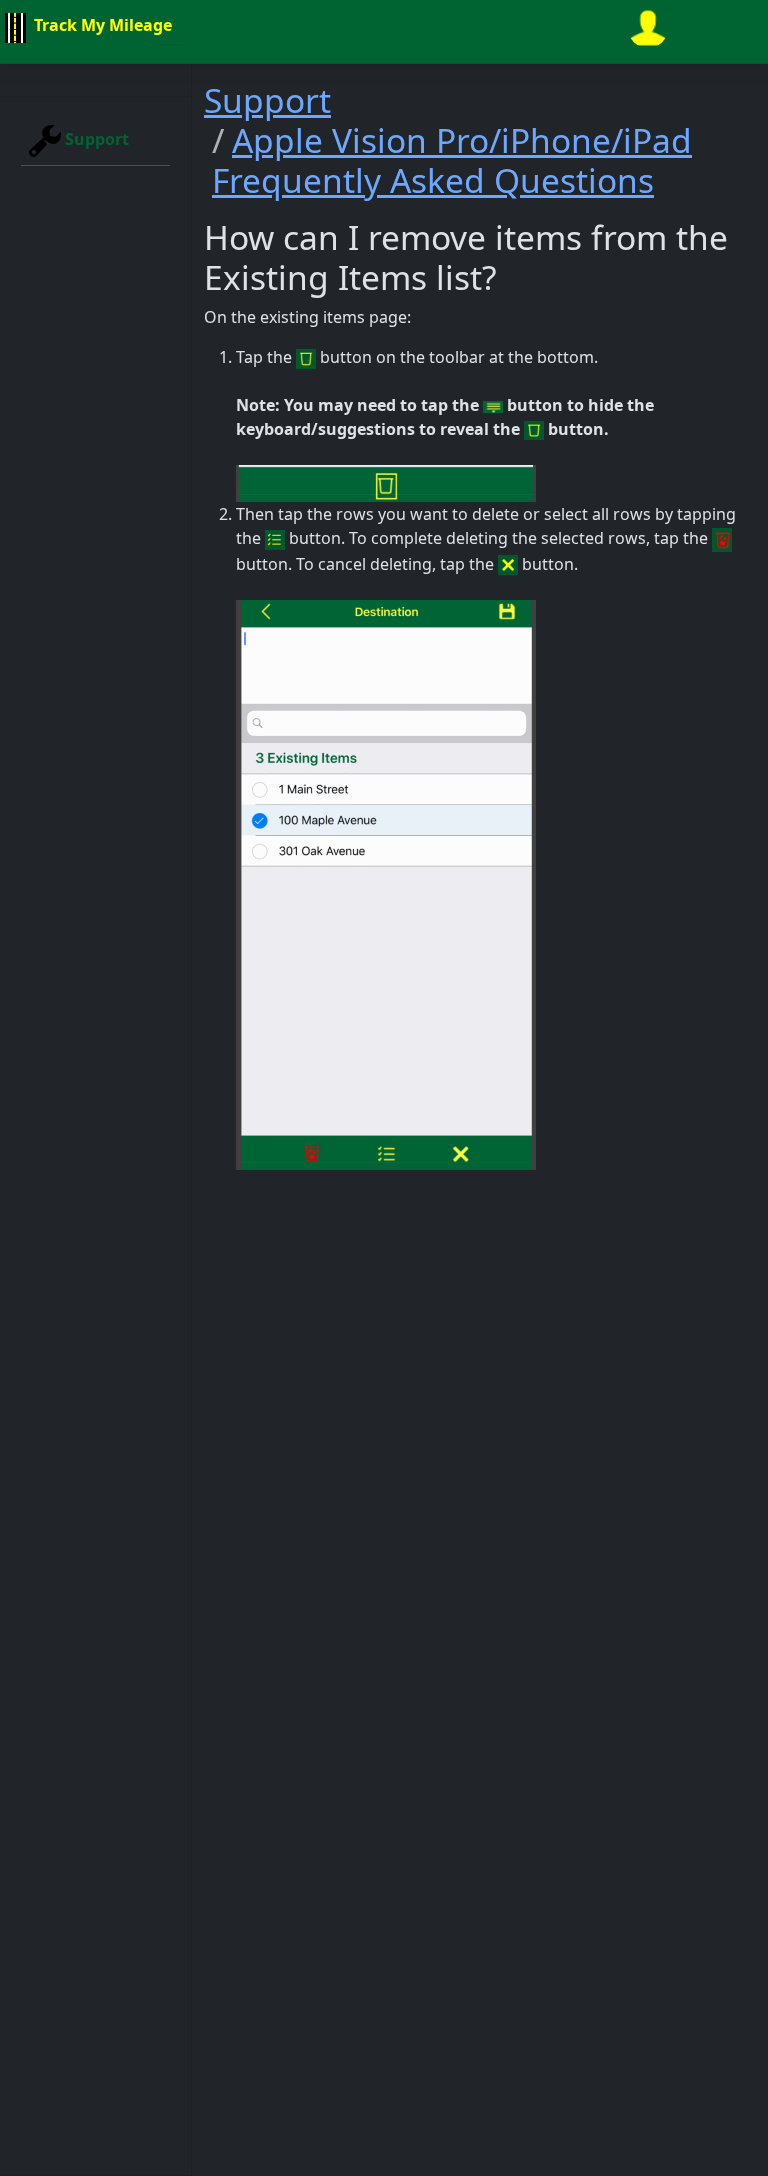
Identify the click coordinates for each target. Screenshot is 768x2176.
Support (95, 139)
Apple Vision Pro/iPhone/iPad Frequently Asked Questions (452, 160)
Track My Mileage (101, 25)
